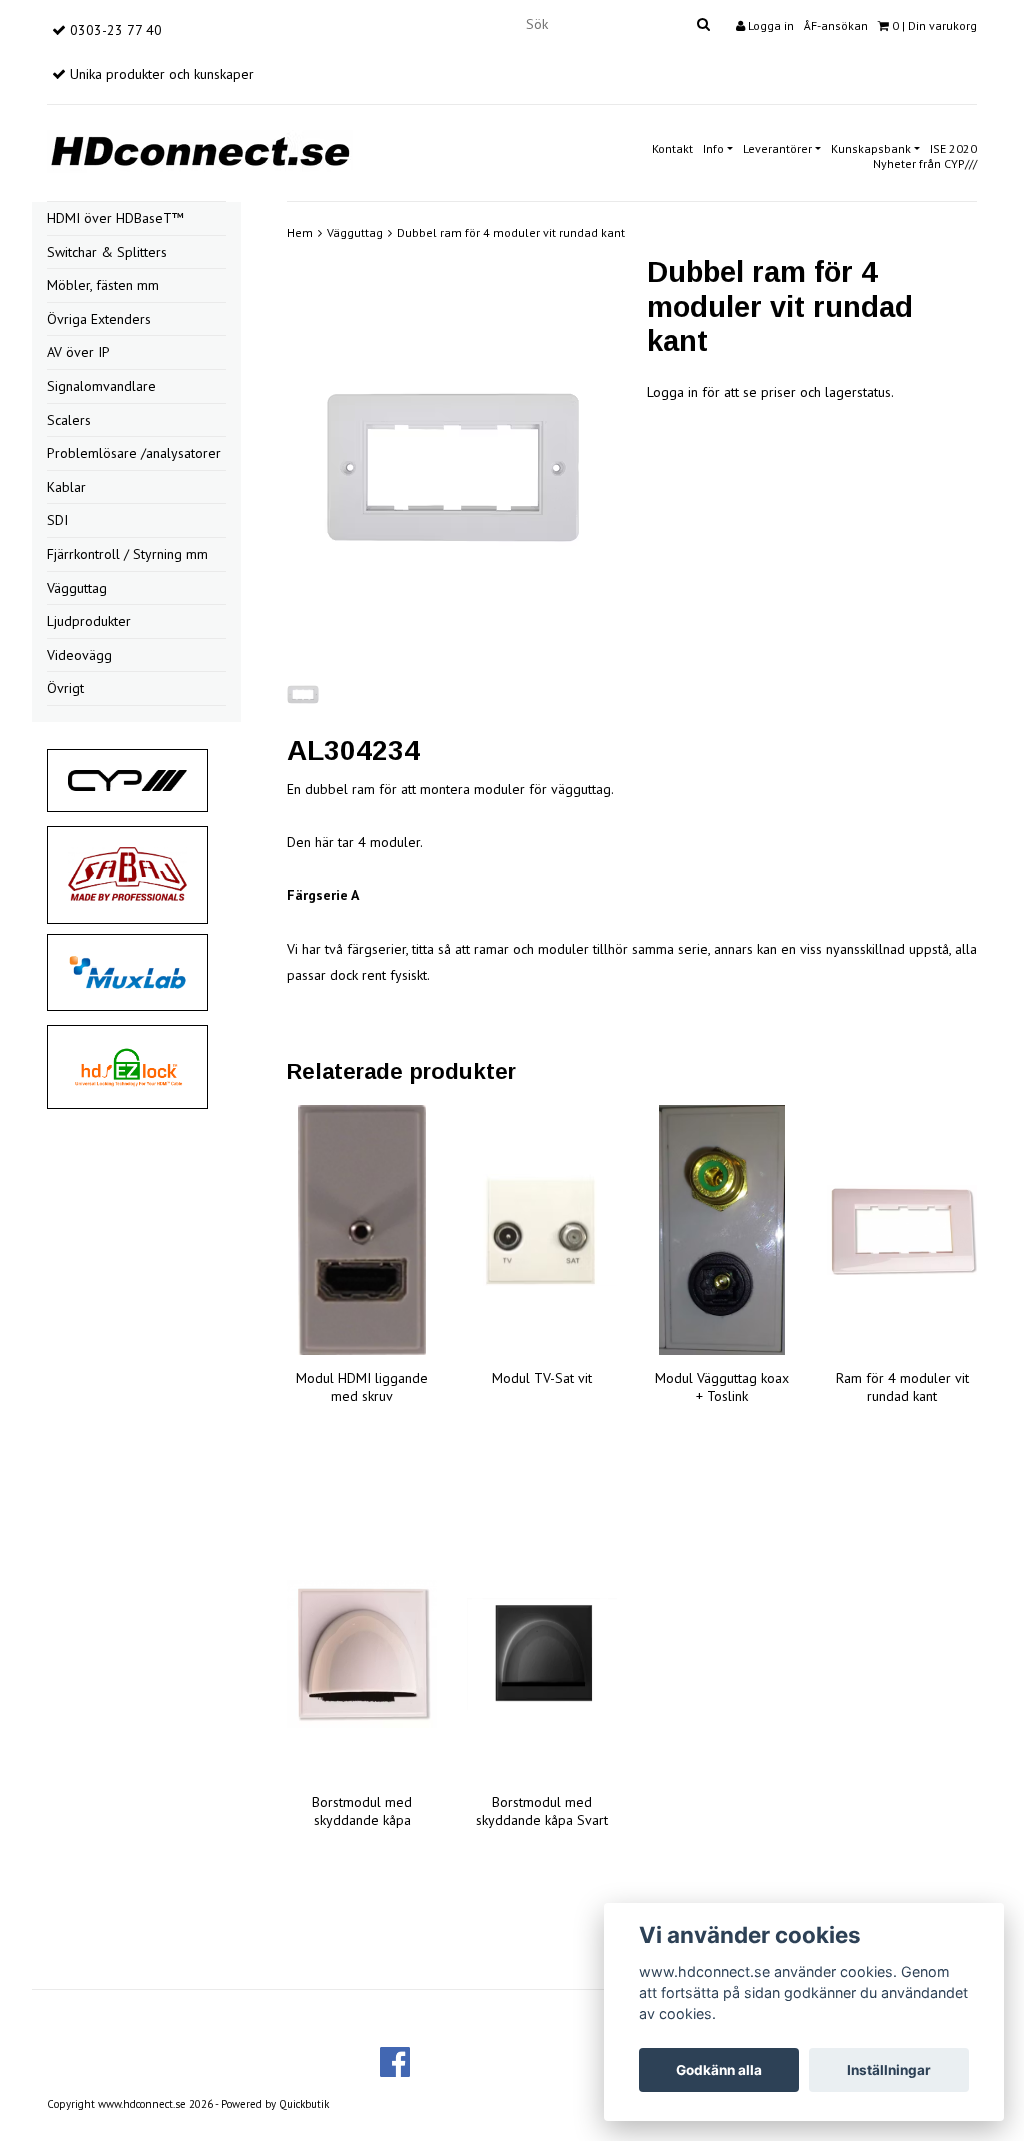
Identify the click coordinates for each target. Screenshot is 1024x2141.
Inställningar (889, 2070)
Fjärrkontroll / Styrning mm (127, 554)
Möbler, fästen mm (103, 285)
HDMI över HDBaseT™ (115, 218)
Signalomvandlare (101, 386)
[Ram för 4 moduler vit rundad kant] (902, 1230)
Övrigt (65, 688)
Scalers (69, 420)
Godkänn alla (719, 2070)
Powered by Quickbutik (275, 2104)
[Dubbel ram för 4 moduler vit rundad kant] (452, 467)
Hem (300, 232)
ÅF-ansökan (836, 25)
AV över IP (78, 352)
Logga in (769, 25)
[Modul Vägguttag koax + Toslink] (722, 1230)
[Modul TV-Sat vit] (542, 1230)
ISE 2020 (953, 148)
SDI (57, 520)
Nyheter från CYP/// (925, 163)
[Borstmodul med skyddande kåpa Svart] (542, 1654)
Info (713, 148)
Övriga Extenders (99, 319)
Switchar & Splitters (107, 252)
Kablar (66, 487)
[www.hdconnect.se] (200, 149)
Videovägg (79, 655)
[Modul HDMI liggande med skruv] (362, 1230)
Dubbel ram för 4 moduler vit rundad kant (511, 232)
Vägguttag (77, 588)
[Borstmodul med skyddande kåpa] (362, 1654)
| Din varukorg (934, 25)
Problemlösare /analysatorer (134, 453)
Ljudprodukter (89, 621)
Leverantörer (777, 148)
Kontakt (672, 148)
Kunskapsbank (871, 148)
